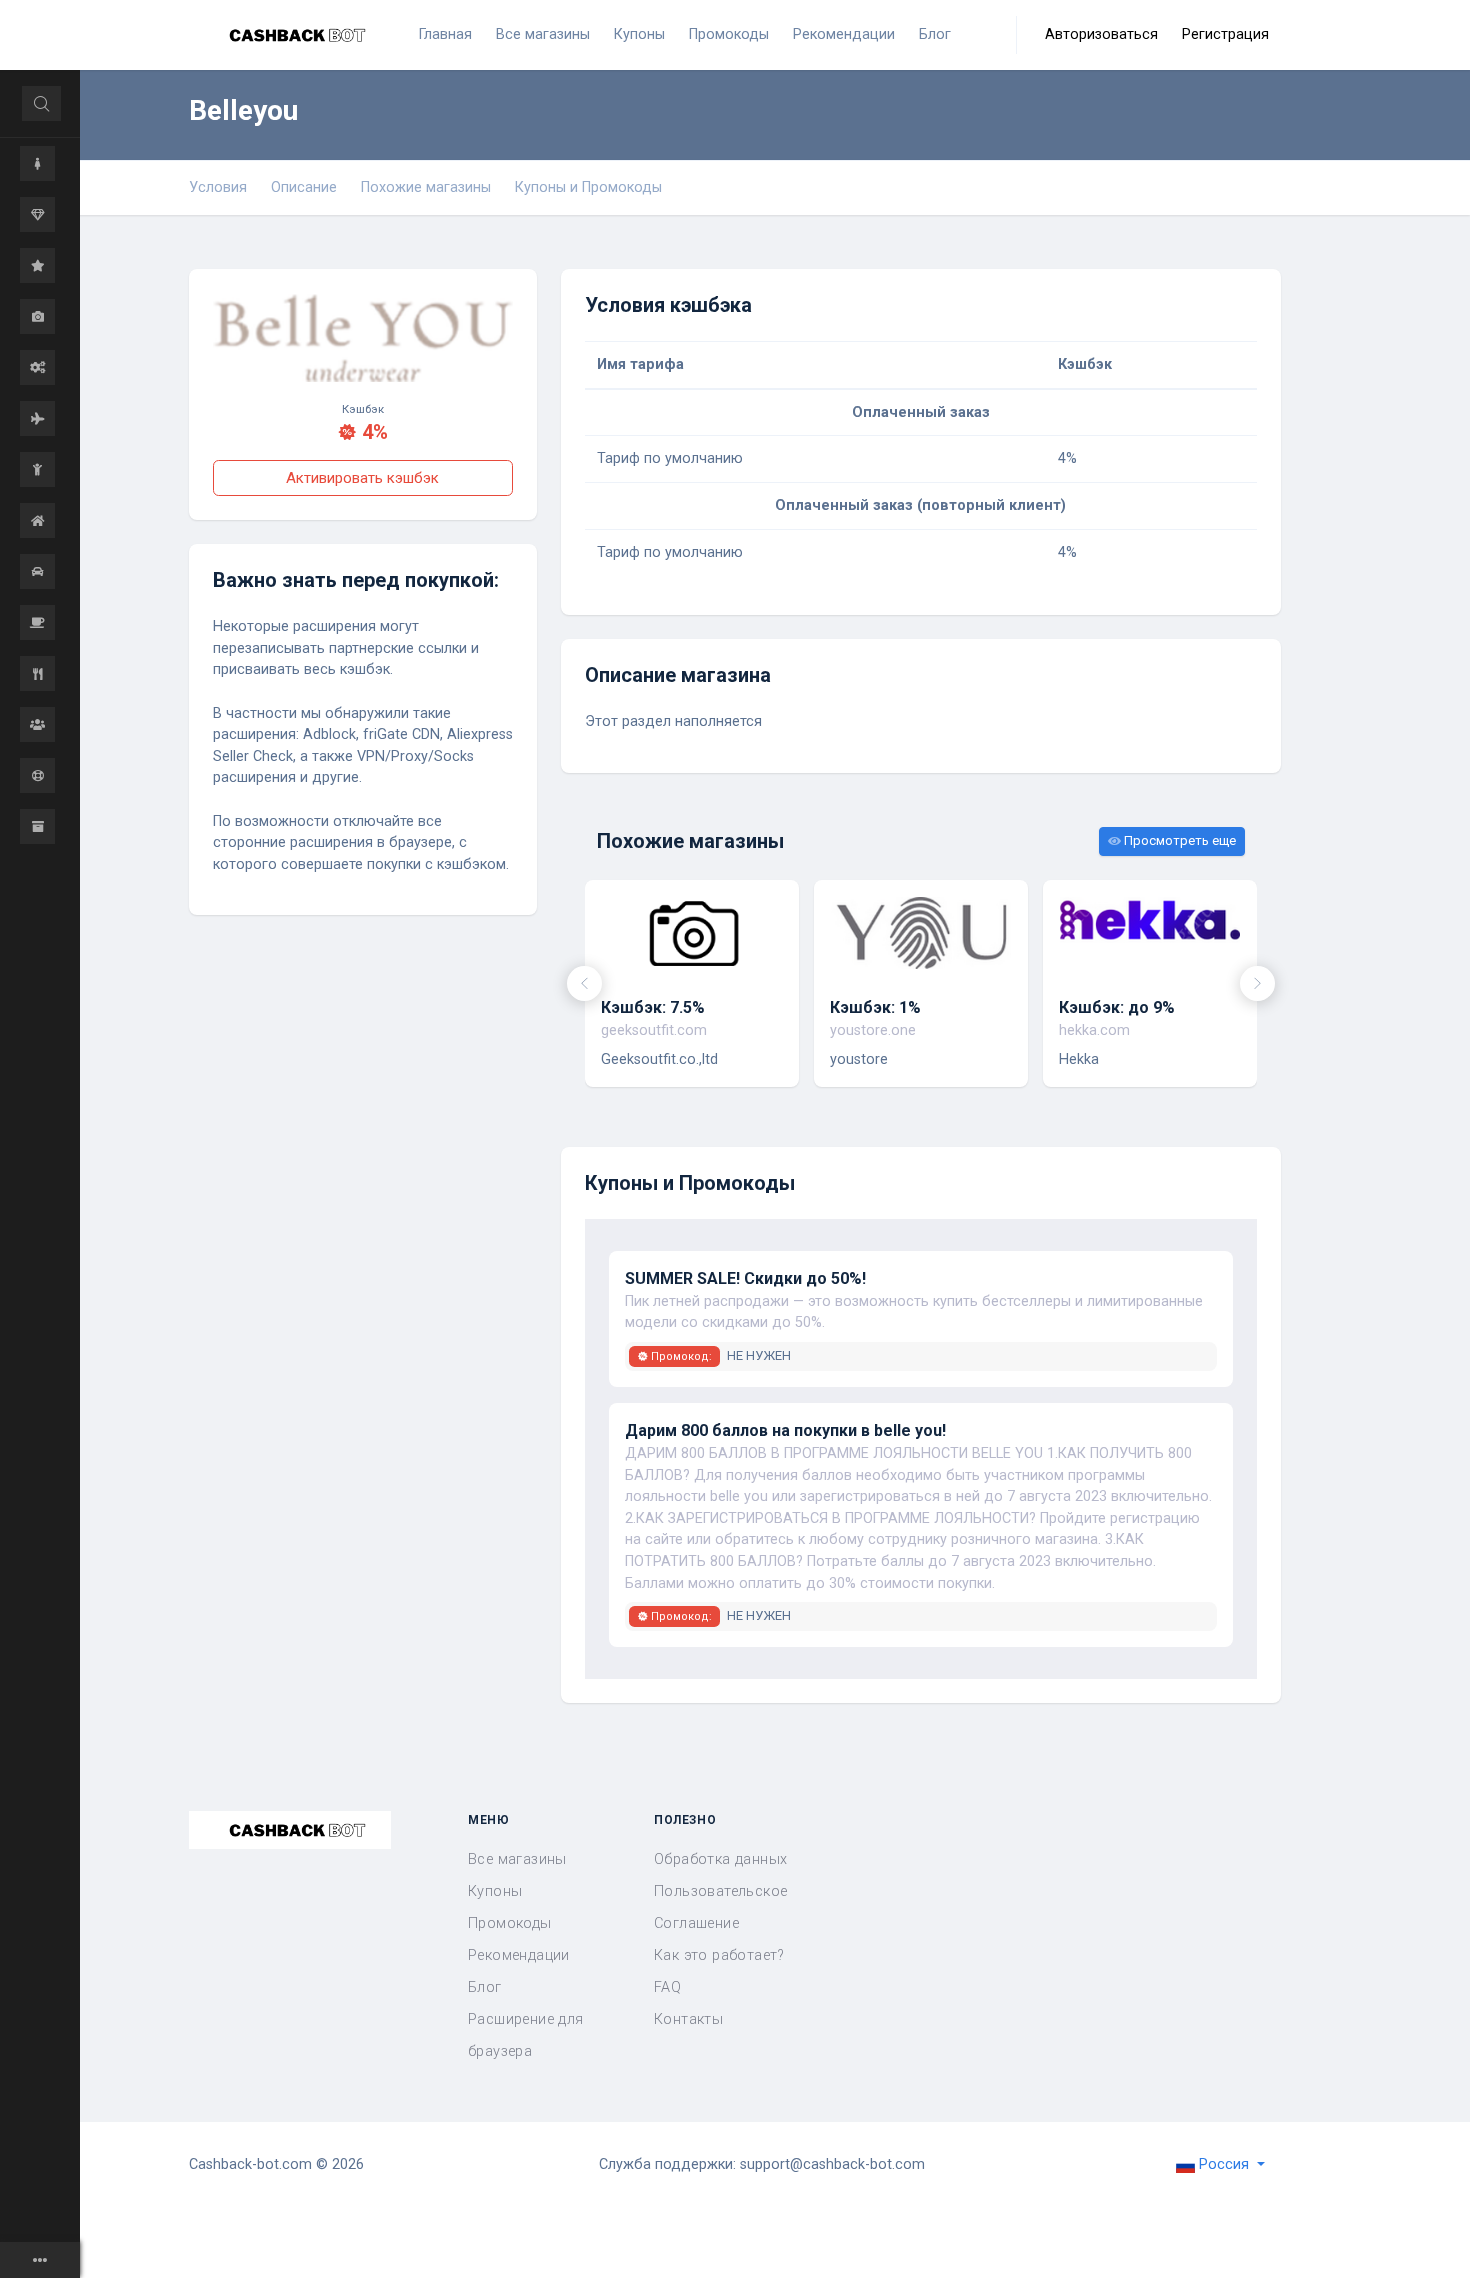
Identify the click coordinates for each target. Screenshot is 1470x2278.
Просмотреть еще (1178, 840)
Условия (218, 187)
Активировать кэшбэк (362, 478)
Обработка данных (720, 1859)
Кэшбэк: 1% (875, 1007)
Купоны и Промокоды (588, 187)
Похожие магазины (426, 187)
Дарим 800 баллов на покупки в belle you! (785, 1430)
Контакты (688, 2019)
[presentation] (584, 983)
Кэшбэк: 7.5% (653, 1007)
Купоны (495, 1891)
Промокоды (510, 1923)
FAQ (667, 1987)
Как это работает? (719, 1955)
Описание (304, 187)
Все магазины (517, 1859)
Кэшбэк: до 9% (1117, 1007)
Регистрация (1225, 34)
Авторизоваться (1101, 34)
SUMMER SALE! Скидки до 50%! (745, 1278)
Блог (485, 1987)
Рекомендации (519, 1955)
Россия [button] (1224, 2164)
